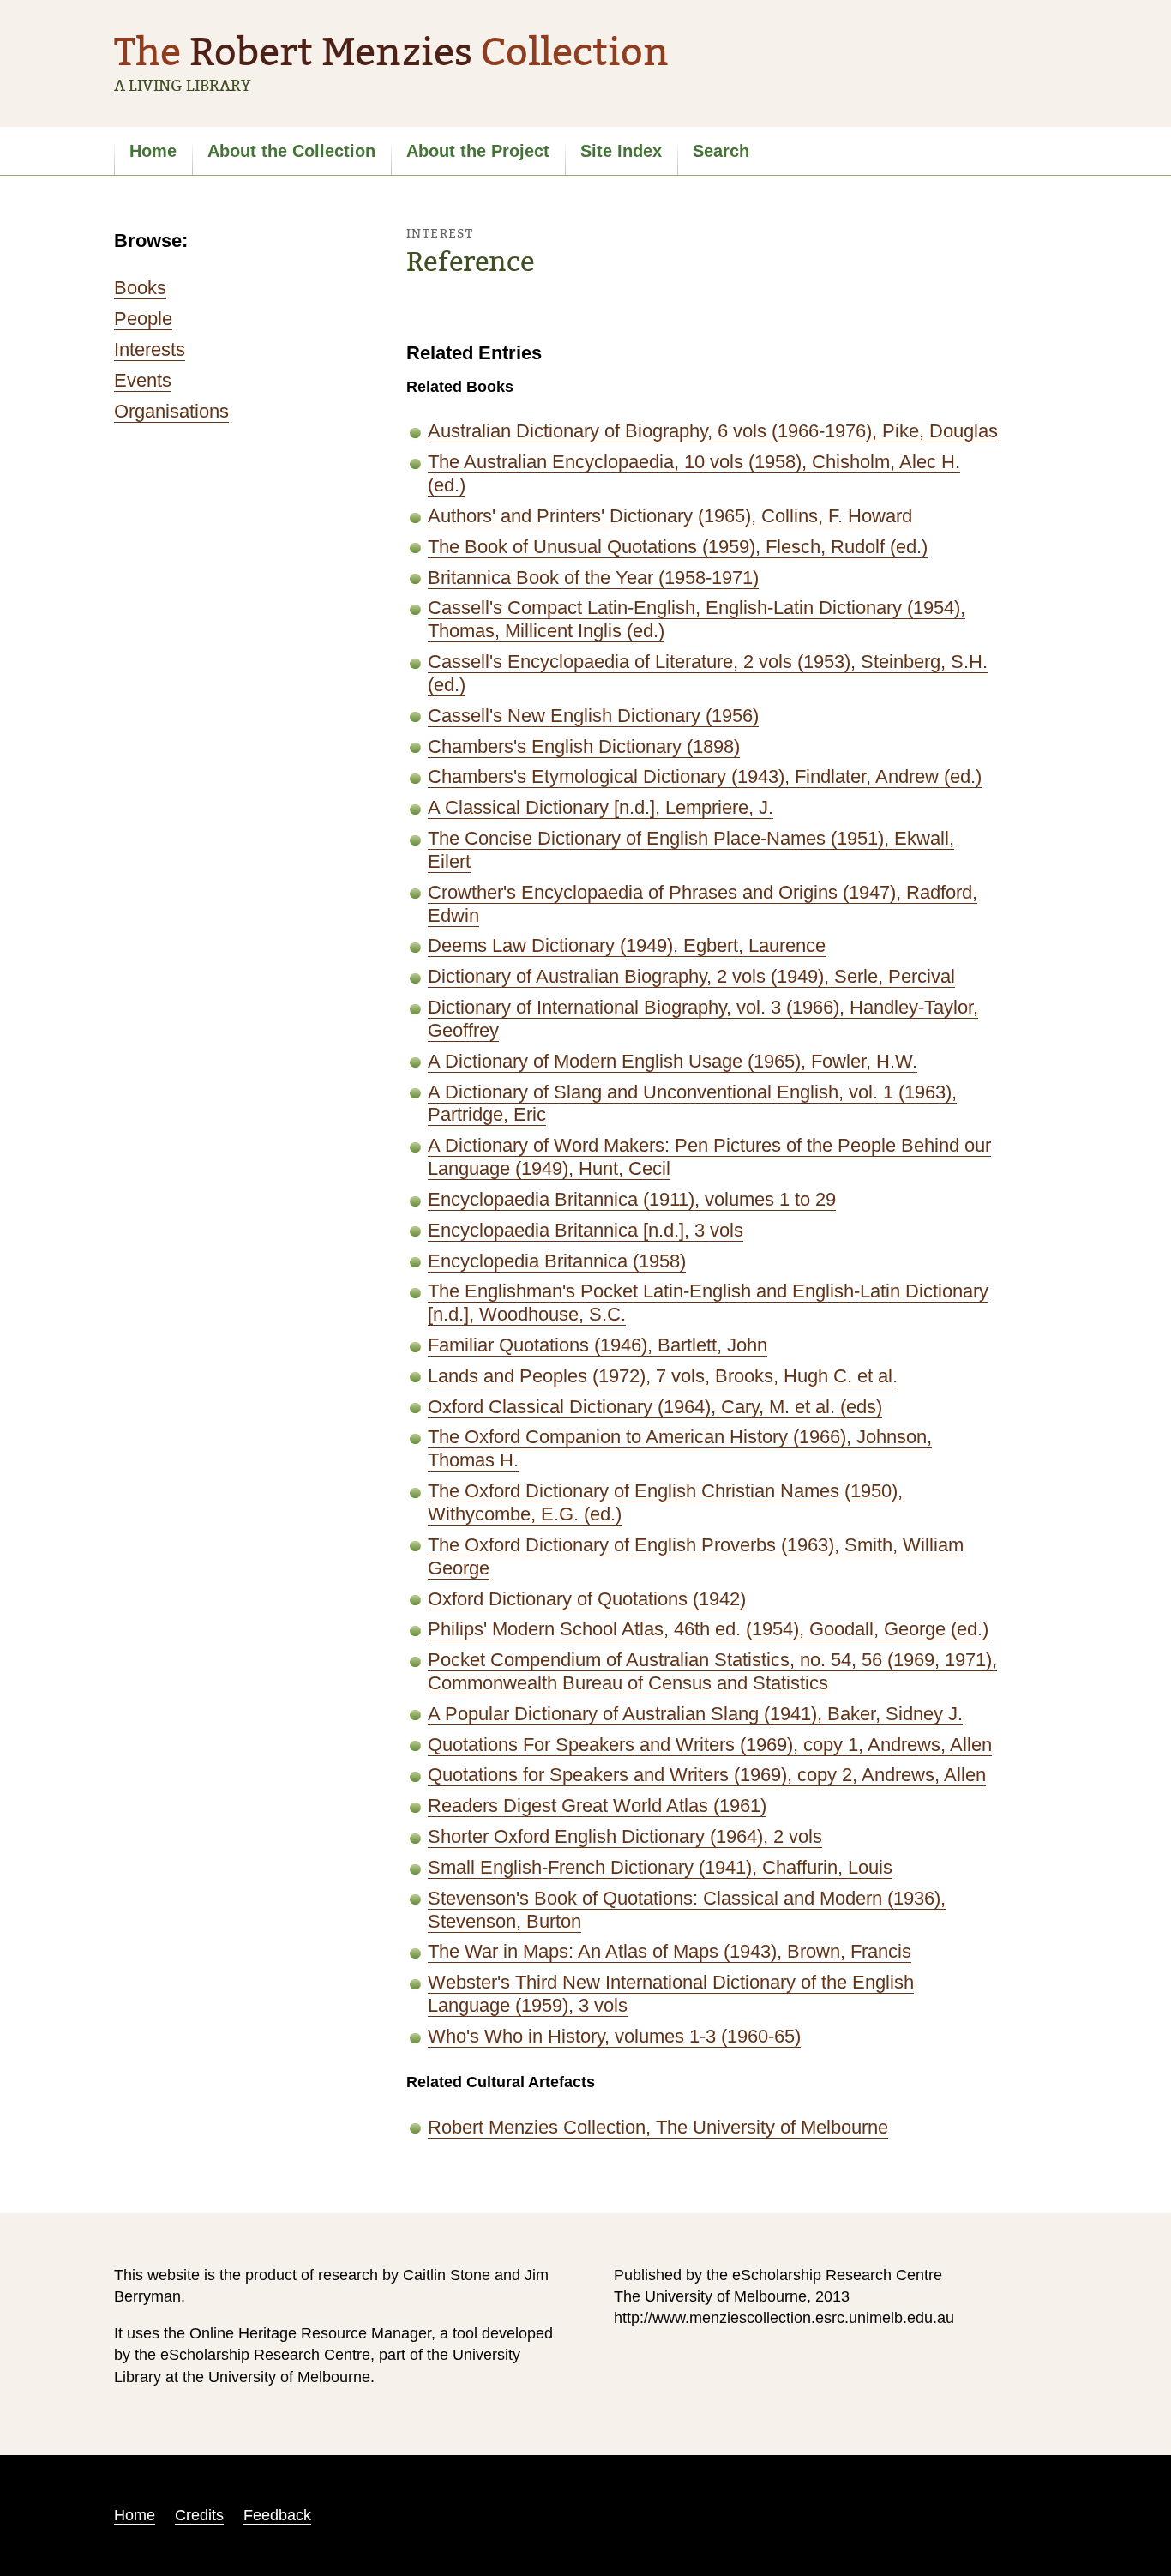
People (143, 319)
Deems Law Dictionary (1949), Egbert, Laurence (627, 945)
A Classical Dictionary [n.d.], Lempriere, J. (601, 807)
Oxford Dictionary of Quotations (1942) (587, 1599)
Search (721, 151)
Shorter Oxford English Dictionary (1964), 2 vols (625, 1836)
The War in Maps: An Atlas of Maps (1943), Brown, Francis (670, 1951)
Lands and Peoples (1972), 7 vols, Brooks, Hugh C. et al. (663, 1376)
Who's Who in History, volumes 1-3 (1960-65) (614, 2036)
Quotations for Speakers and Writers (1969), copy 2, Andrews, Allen (707, 1775)
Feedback (277, 2515)
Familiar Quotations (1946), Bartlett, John (598, 1345)
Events (143, 380)
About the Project (478, 151)
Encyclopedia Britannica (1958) (557, 1261)
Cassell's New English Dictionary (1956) (593, 716)
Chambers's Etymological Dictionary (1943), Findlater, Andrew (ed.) (705, 776)
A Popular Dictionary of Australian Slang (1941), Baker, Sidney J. (695, 1714)
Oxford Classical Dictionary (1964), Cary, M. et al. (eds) (655, 1407)
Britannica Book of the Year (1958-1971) (593, 578)
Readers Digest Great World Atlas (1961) (597, 1806)
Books (140, 288)
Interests (150, 349)
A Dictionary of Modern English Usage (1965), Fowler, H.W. (673, 1061)
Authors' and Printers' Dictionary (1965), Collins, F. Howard (670, 516)
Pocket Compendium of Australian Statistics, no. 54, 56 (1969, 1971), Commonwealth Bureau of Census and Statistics (712, 1671)
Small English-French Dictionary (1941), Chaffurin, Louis (660, 1867)
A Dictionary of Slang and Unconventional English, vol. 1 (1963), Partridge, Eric (692, 1104)
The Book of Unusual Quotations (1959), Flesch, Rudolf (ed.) (678, 547)
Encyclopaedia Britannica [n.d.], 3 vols (585, 1230)
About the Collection (291, 151)
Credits (199, 2515)
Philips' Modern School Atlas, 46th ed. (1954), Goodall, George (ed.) (708, 1629)
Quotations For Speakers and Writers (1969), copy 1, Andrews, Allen (710, 1745)
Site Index (621, 151)
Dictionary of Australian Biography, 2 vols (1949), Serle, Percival (691, 976)
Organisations (171, 411)
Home (153, 151)
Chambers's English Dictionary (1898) (584, 746)
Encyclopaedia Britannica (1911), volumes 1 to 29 (632, 1199)
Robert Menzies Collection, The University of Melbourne (658, 2127)
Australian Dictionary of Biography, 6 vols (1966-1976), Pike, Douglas (713, 431)
